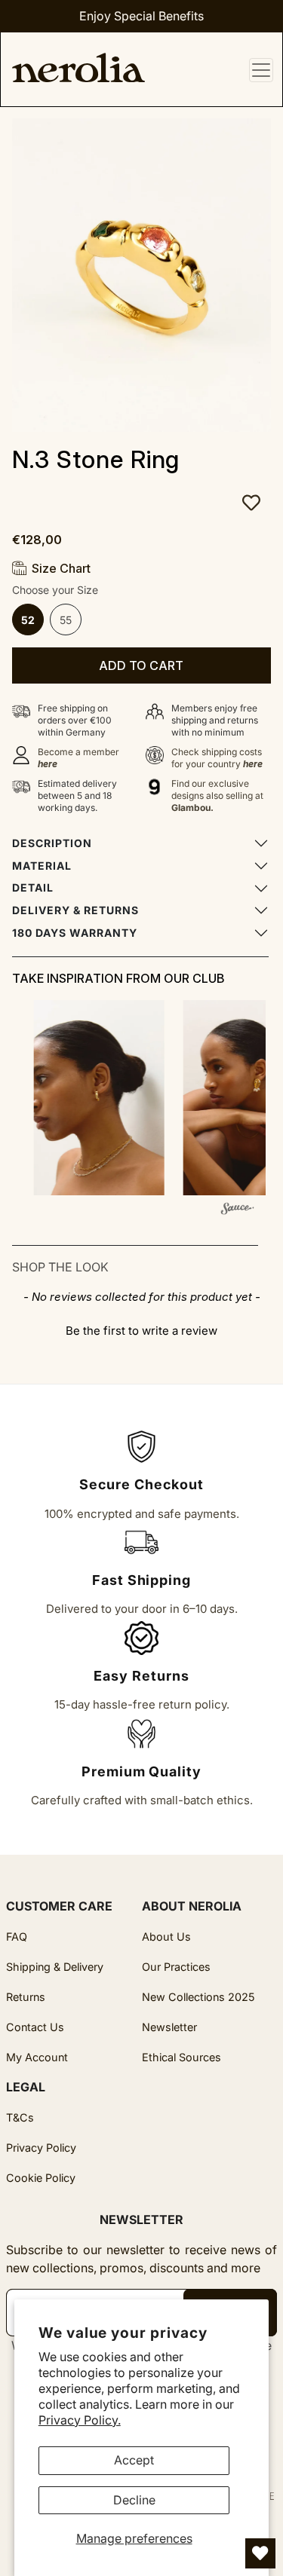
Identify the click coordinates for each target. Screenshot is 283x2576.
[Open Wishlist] (260, 2553)
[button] (94, 1098)
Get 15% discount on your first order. (142, 16)
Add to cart (141, 665)
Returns (26, 1997)
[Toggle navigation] (261, 70)
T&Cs (20, 2117)
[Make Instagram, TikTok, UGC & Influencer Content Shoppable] (237, 1211)
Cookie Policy (41, 2178)
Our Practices (176, 1967)
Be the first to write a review (141, 1331)
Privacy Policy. (80, 2420)
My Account (37, 2057)
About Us (166, 1937)
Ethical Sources (181, 2057)
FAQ (17, 1937)
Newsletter (169, 2027)
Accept (134, 2460)
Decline (134, 2500)
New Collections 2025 (198, 1997)
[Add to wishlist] (148, 503)
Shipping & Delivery (55, 1967)
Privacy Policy (41, 2148)
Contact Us (35, 2027)
